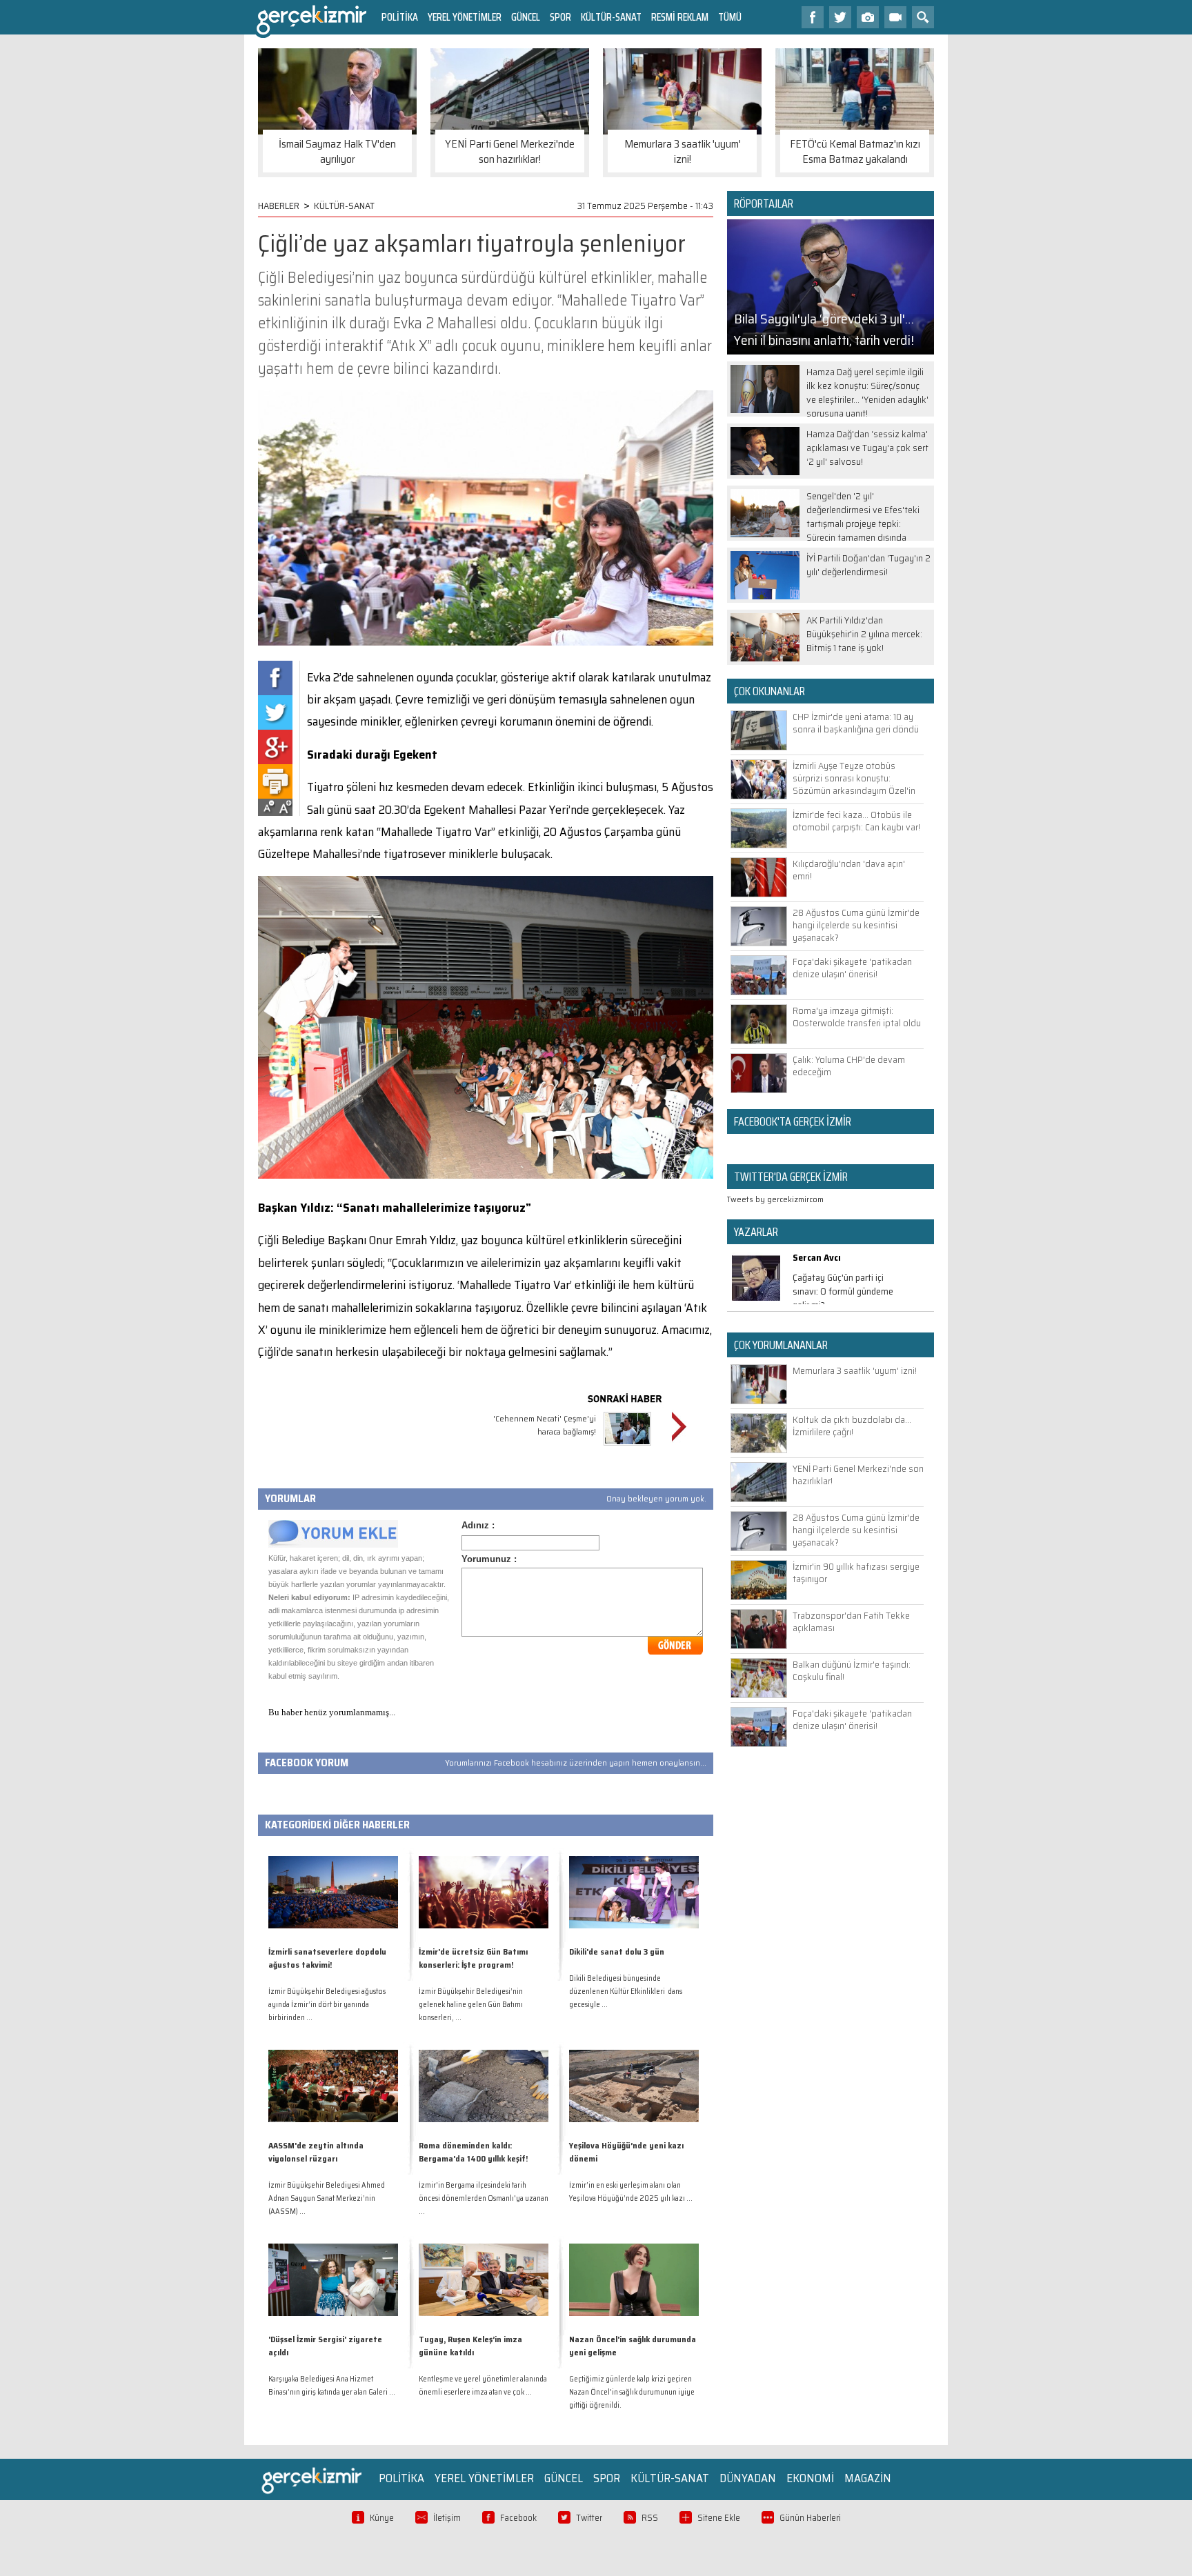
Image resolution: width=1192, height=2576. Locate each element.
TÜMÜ (730, 17)
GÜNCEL (526, 17)
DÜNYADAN (748, 2478)
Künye (382, 2518)
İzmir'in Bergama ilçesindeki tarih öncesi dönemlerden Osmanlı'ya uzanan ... (484, 2198)
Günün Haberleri (810, 2518)
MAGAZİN (868, 2478)
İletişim (447, 2518)
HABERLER (279, 206)
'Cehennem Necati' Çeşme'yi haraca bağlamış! (545, 1425)
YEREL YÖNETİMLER (465, 17)
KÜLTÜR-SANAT (611, 17)
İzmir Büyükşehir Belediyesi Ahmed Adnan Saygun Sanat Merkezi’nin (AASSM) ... (327, 2198)
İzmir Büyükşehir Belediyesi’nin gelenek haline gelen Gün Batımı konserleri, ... (471, 2005)
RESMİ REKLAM (680, 17)
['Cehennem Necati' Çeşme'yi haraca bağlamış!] (627, 1447)
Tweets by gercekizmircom (775, 1199)
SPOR (560, 17)
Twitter (589, 2518)
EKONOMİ (810, 2478)
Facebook (518, 2518)
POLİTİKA (400, 17)
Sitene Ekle (719, 2518)
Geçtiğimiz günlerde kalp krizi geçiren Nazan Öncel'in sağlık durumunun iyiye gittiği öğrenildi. (632, 2392)
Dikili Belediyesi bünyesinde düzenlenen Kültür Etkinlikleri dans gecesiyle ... (626, 1991)
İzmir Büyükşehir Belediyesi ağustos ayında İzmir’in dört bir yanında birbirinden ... (327, 2005)
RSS (650, 2518)
